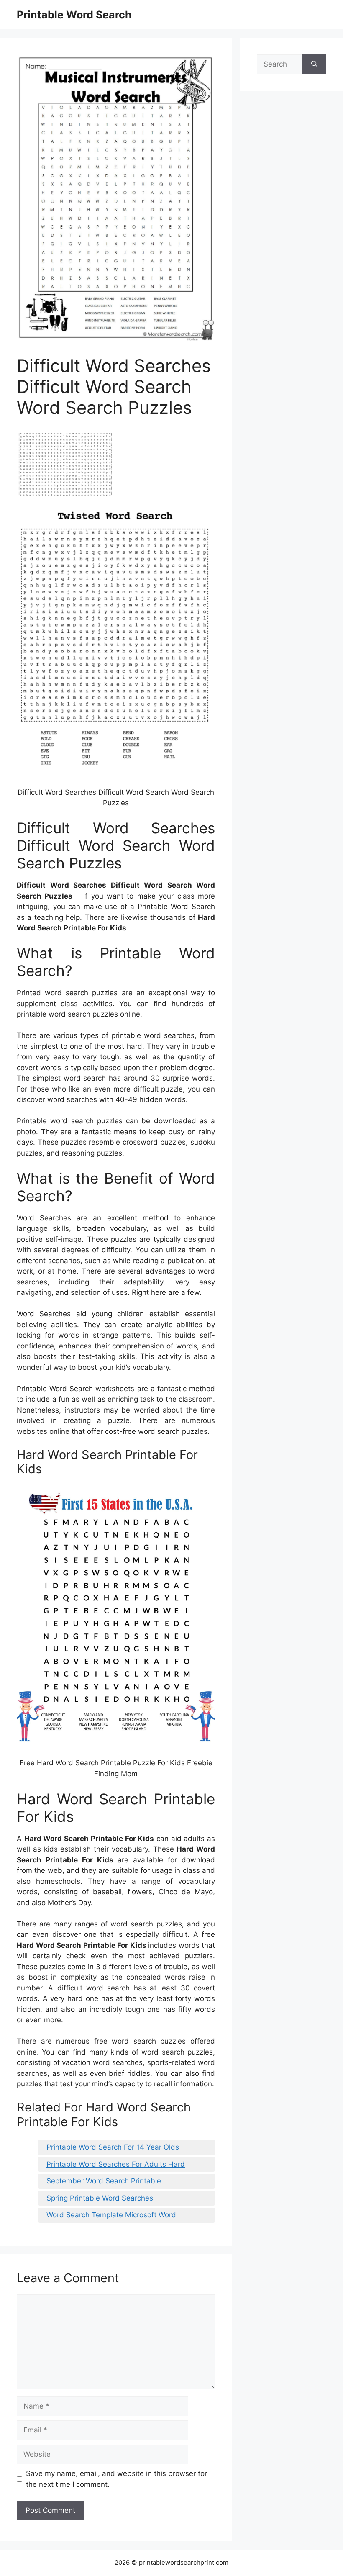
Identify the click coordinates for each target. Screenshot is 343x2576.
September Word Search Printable (104, 2181)
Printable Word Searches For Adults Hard (116, 2164)
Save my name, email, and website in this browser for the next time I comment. (116, 2479)
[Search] (314, 64)
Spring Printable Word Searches (100, 2198)
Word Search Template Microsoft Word (111, 2215)
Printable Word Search (74, 15)
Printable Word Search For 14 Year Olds (113, 2147)
